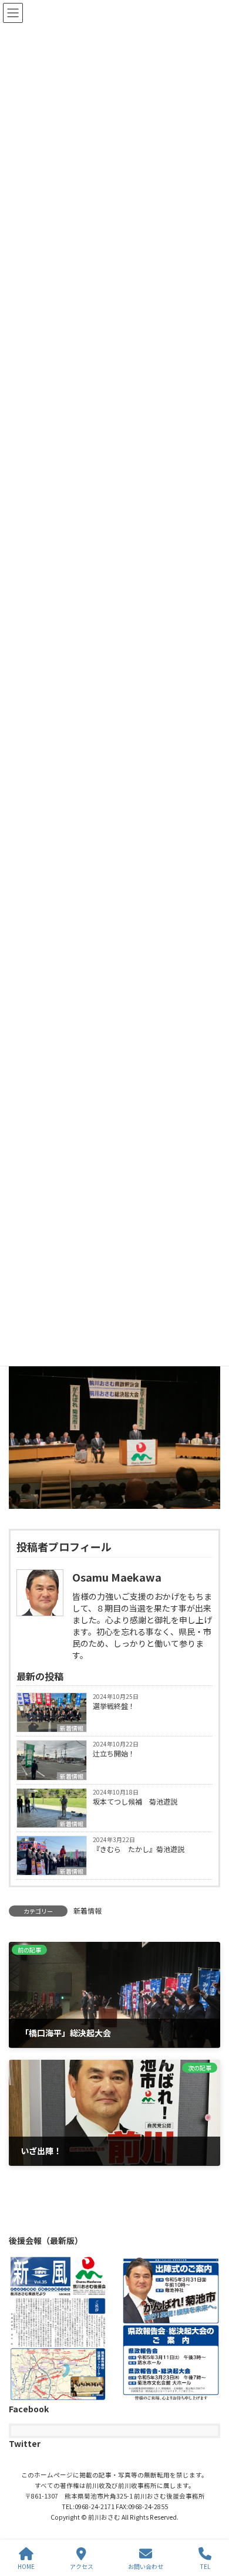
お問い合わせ (146, 2566)
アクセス (82, 2566)
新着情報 (72, 1728)
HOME (26, 2566)
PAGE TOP (210, 2523)
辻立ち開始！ (114, 1753)
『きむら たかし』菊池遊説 (139, 1849)
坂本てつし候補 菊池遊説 (135, 1801)
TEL (205, 2566)
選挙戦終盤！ (114, 1706)
